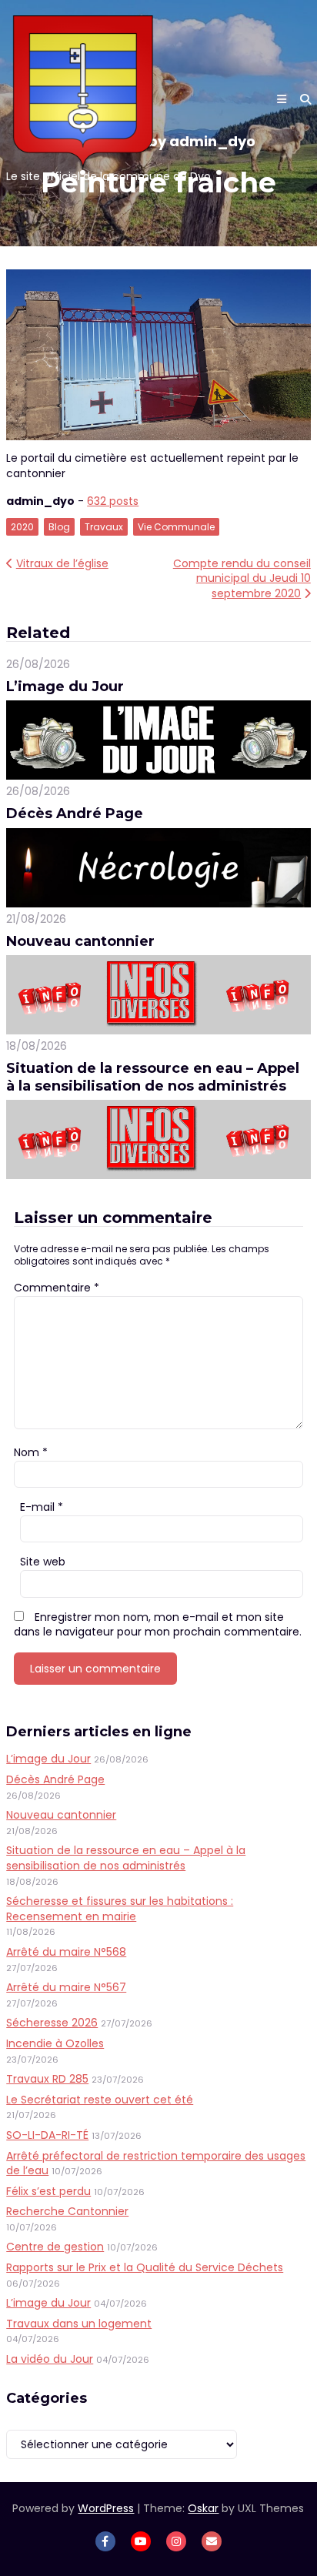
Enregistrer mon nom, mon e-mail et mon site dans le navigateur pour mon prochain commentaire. (158, 1625)
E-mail (42, 1507)
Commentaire (57, 1288)
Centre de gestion (55, 2247)
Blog (59, 527)
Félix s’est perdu (48, 2191)
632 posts (113, 501)
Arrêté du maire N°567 (66, 1987)
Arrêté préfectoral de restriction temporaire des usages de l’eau (156, 2163)
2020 (22, 527)
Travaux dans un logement (79, 2324)
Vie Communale (176, 527)
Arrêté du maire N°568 (66, 1952)
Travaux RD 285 (47, 2079)
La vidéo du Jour (50, 2359)
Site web (43, 1562)
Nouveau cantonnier (80, 941)
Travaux (104, 527)
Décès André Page (75, 814)
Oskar (203, 2508)
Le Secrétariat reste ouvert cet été (100, 2100)
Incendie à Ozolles (55, 2043)
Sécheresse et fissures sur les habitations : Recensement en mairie (120, 1909)
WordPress (106, 2508)
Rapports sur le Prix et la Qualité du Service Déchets (145, 2267)
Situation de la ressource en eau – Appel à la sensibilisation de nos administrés (153, 1077)
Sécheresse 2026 (52, 2023)
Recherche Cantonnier (67, 2211)
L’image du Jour (65, 687)
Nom (31, 1452)
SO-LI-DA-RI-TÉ (47, 2135)
